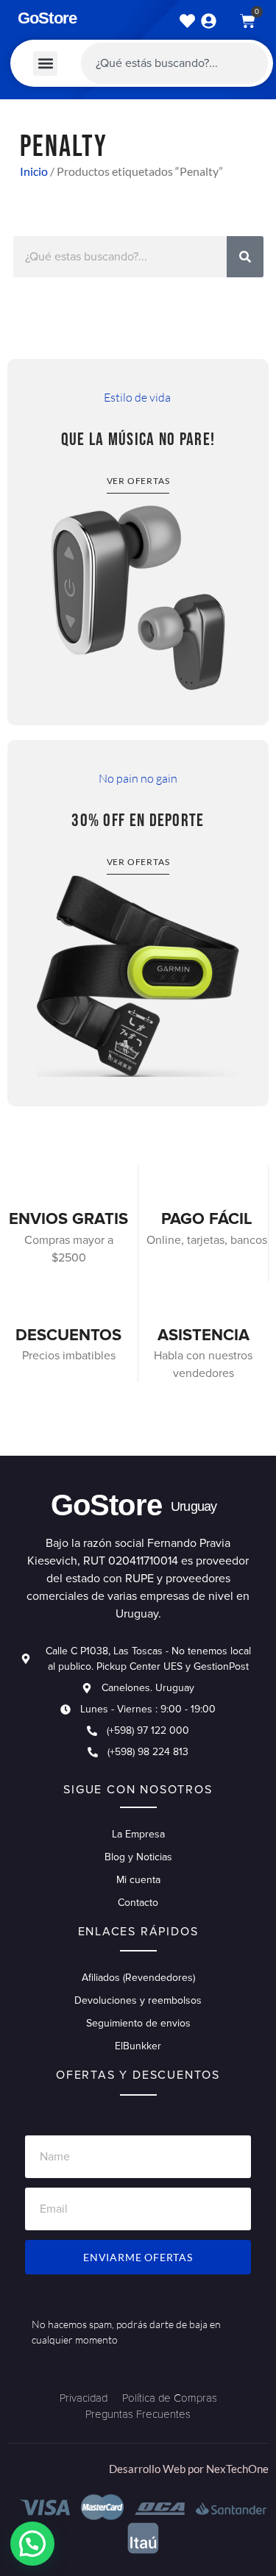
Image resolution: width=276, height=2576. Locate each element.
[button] (45, 64)
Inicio (34, 171)
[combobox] (174, 63)
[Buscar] (245, 257)
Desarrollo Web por (158, 2469)
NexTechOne (237, 2469)
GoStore (47, 18)
